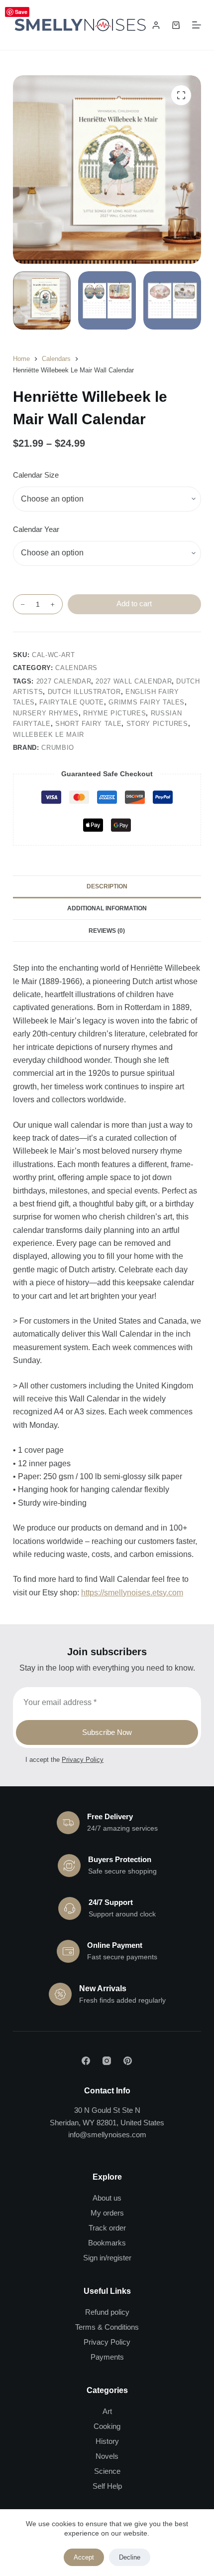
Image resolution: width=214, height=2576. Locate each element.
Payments (107, 2357)
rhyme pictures (114, 713)
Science (107, 2471)
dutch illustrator (84, 692)
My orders (107, 2213)
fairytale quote (72, 702)
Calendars (76, 668)
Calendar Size (36, 475)
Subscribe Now (107, 1732)
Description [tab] (107, 886)
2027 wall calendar (134, 681)
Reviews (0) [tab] (107, 931)
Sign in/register (107, 2258)
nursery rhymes (46, 713)
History (107, 2441)
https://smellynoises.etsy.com (132, 1593)
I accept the (64, 1760)
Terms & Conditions (107, 2327)
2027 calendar (64, 681)
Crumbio (58, 748)
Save (21, 12)
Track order (107, 2228)
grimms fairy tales (147, 702)
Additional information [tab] (107, 908)
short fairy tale (88, 724)
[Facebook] (86, 2061)
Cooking (107, 2426)
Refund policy (107, 2312)
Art (107, 2411)
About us (107, 2198)
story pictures (157, 724)
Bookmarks (107, 2243)
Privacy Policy (83, 1760)
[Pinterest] (128, 2061)
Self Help (107, 2486)
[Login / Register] (156, 25)
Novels (107, 2456)
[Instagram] (107, 2061)
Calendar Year (36, 529)
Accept (84, 2557)
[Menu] (197, 25)
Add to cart (134, 603)
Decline (130, 2557)
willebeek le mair (49, 735)
